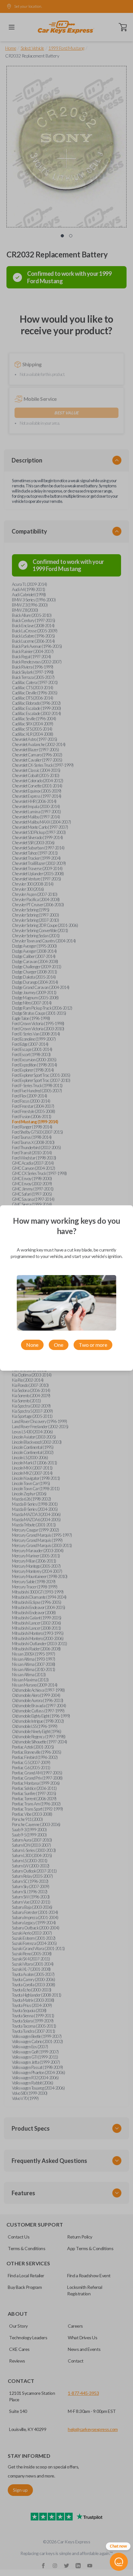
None (32, 1345)
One (59, 1345)
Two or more (93, 1345)
